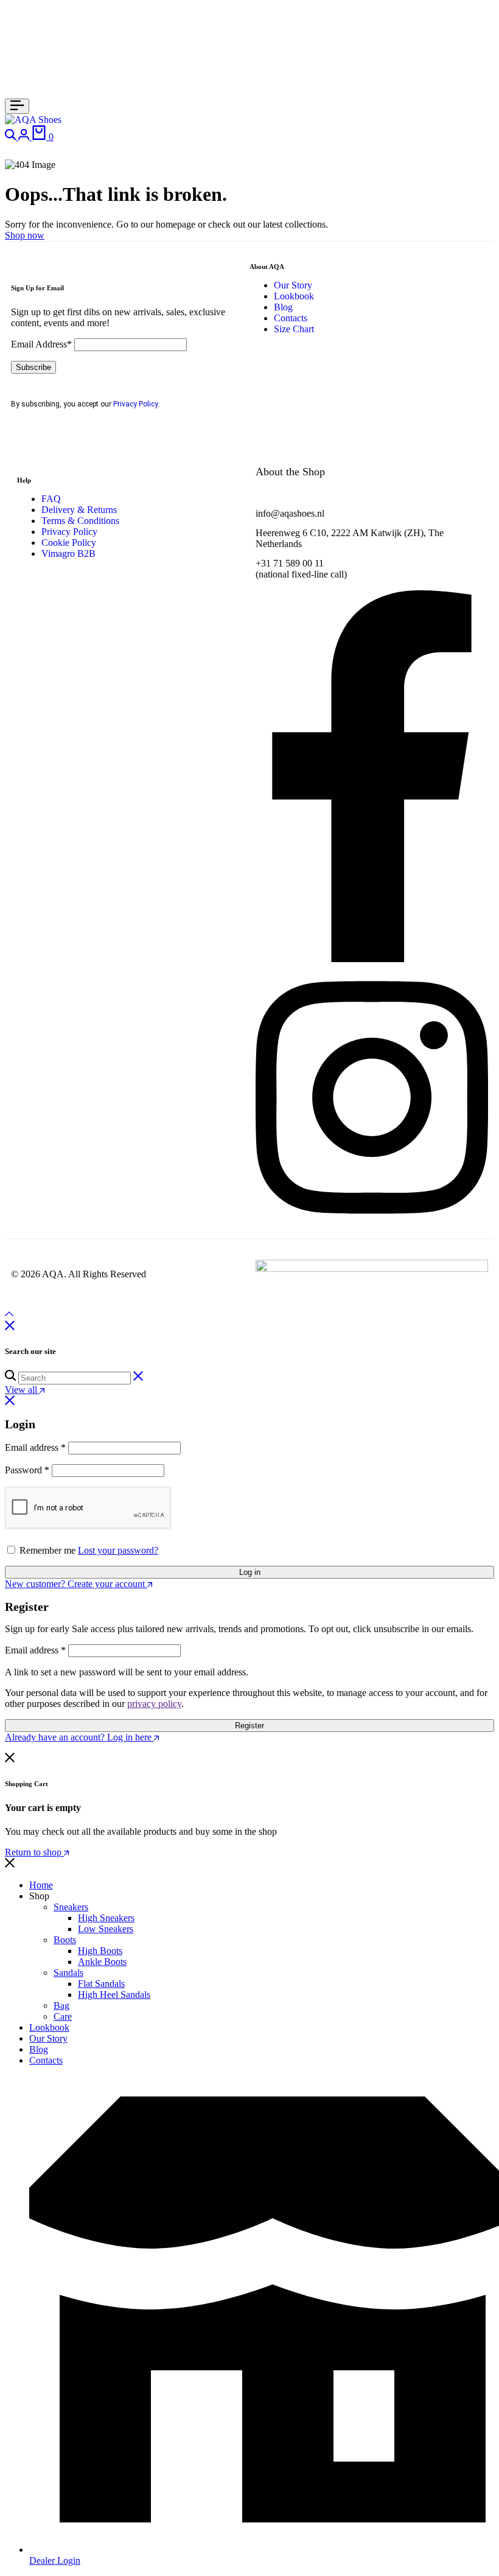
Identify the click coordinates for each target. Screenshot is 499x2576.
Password (27, 1470)
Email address (35, 1447)
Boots (65, 1940)
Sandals (68, 1973)
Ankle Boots (102, 1962)
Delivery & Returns (79, 510)
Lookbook (294, 296)
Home (41, 1885)
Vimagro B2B (68, 553)
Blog (283, 307)
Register (249, 1726)
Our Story (293, 285)
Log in (250, 1572)
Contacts (291, 318)
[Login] (25, 137)
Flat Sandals (101, 1984)
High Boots (100, 1951)
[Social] (372, 959)
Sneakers (71, 1907)
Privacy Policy (135, 404)
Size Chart (294, 329)
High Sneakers (106, 1918)
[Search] (12, 137)
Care (63, 2016)
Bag (61, 2005)
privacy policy (154, 1704)
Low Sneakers (106, 1929)
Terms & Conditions (80, 521)
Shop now (25, 235)
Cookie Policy (69, 543)
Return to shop (34, 1852)
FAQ (51, 499)
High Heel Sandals (114, 1995)
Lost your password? (118, 1550)
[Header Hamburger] (17, 106)
